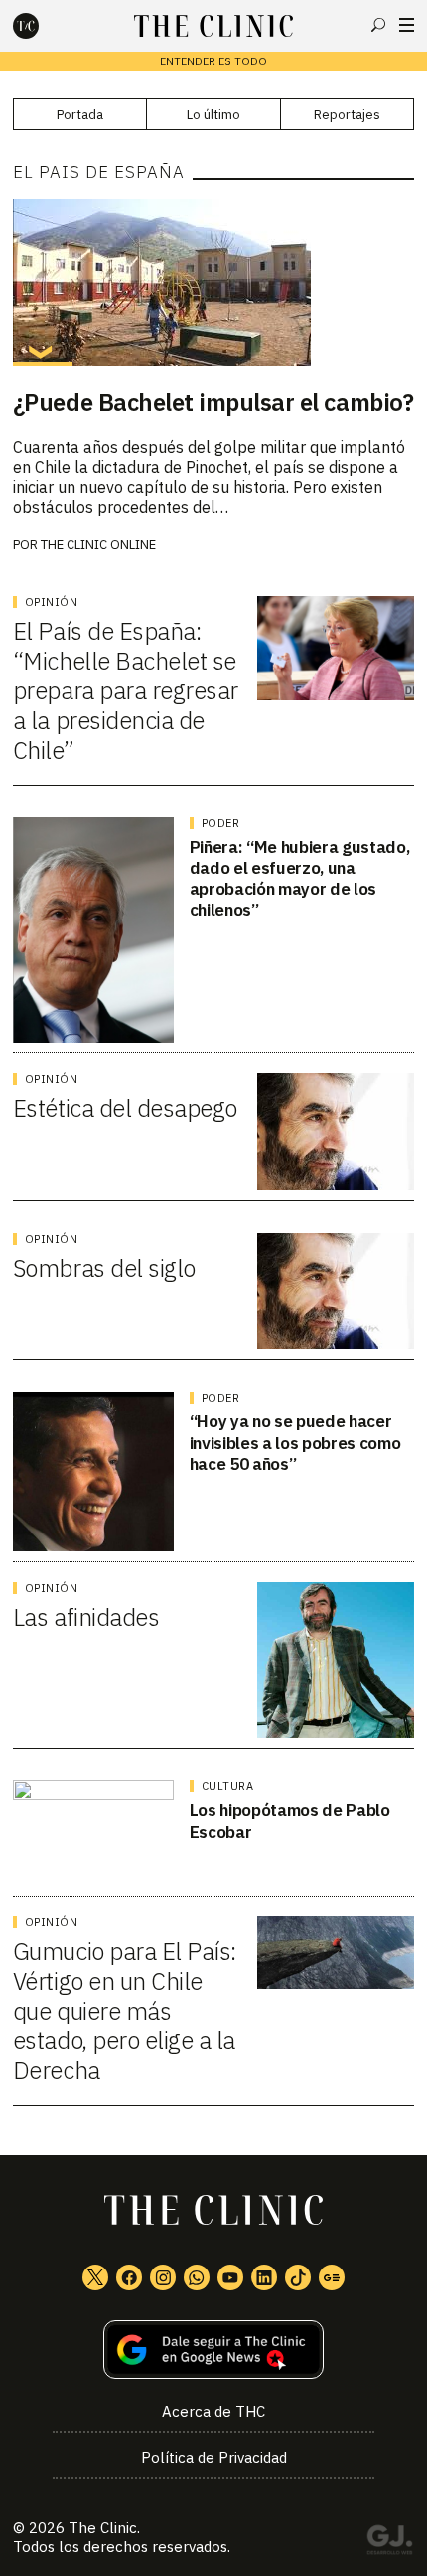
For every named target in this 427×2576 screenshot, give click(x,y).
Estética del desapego (125, 1108)
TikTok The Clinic (298, 2277)
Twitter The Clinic (95, 2277)
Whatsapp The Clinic (197, 2277)
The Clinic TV (230, 2277)
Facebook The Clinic (129, 2277)
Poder (221, 823)
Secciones (407, 25)
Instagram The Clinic (163, 2277)
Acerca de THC (213, 2412)
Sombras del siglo (104, 1268)
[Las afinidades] (336, 1660)
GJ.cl (389, 2543)
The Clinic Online (98, 544)
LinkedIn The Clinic (264, 2277)
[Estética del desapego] (336, 1132)
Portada (80, 115)
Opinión (52, 602)
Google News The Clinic (332, 2277)
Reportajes (347, 115)
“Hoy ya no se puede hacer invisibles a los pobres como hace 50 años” (295, 1443)
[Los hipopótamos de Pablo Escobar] (93, 1833)
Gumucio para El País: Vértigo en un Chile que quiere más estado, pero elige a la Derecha (125, 2011)
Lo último (213, 115)
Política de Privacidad (214, 2457)
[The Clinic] (43, 26)
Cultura (228, 1786)
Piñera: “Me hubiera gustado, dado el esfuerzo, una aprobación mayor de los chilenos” (299, 879)
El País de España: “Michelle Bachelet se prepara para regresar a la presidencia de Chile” (126, 690)
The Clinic (103, 2528)
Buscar (378, 25)
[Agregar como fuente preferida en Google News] (213, 2349)
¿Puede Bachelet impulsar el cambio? (213, 402)
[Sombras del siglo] (336, 1291)
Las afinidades (86, 1617)
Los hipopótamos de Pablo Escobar (290, 1821)
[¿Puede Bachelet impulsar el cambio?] (213, 283)
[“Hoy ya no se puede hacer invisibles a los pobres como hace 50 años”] (93, 1472)
